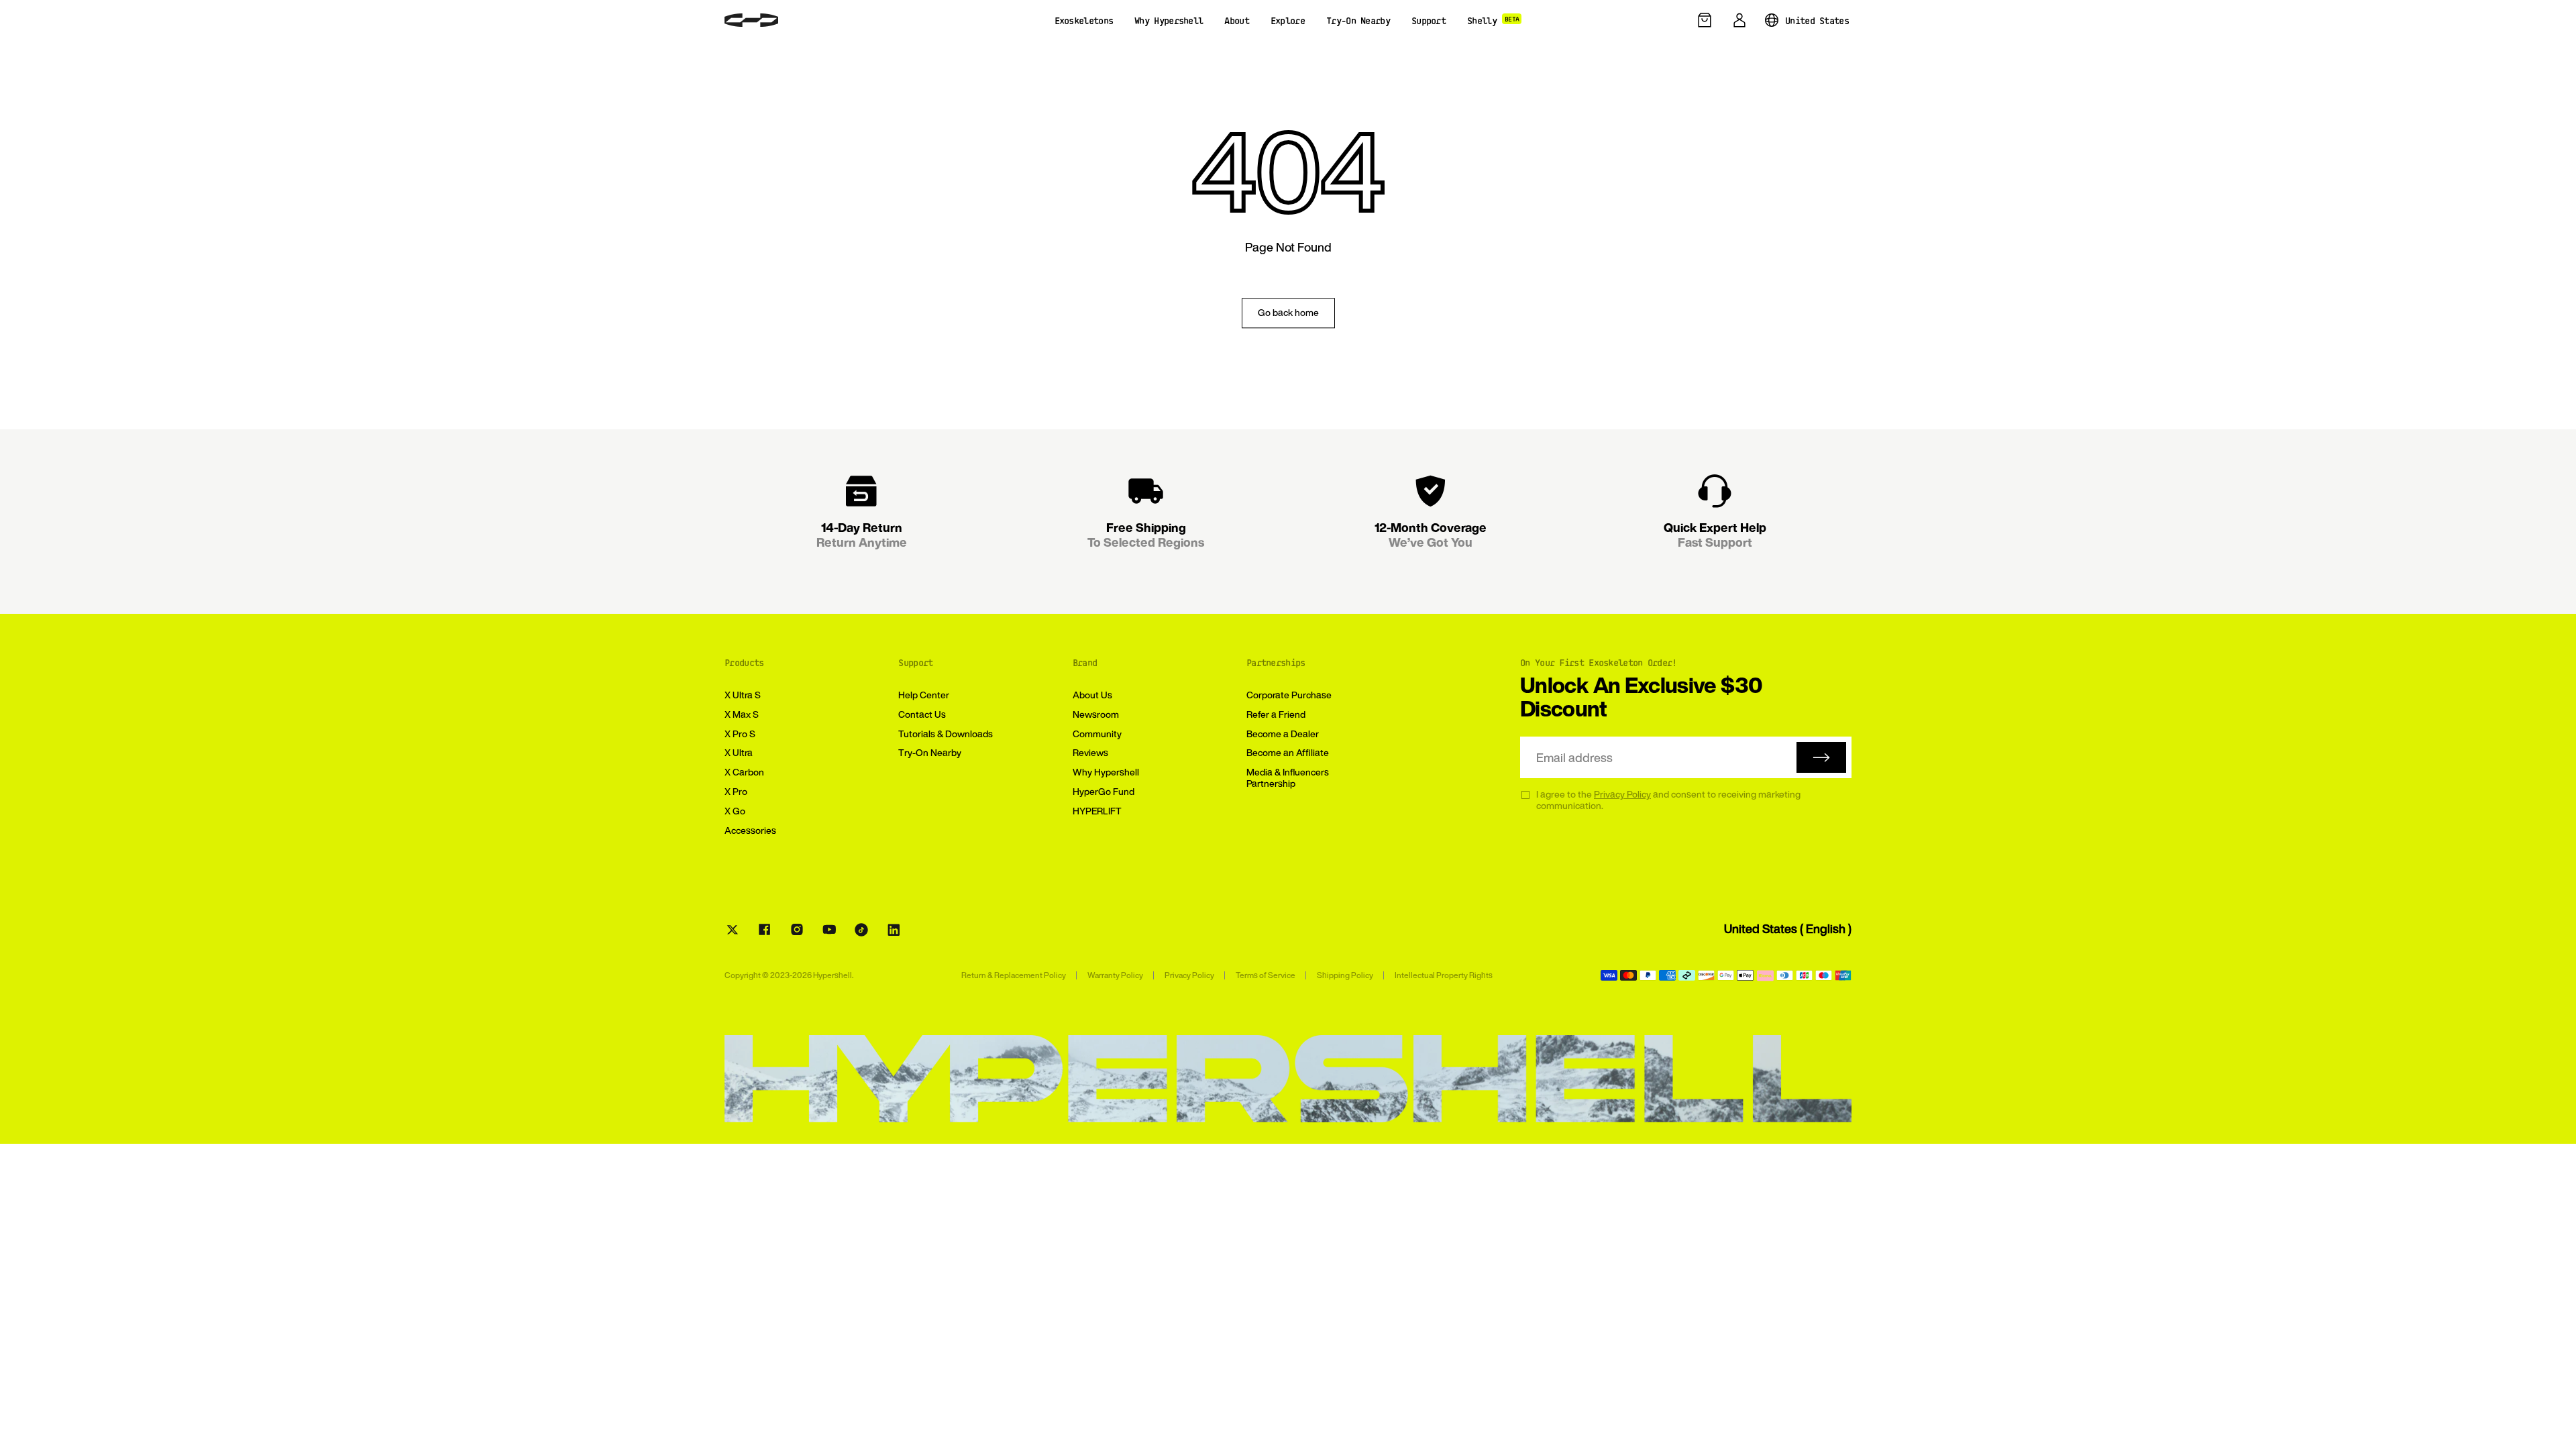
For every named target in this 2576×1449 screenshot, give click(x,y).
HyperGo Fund (1104, 791)
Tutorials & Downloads (946, 734)
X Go (735, 811)
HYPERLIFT (1097, 811)
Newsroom (1096, 714)
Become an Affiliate (1288, 752)
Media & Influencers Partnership (1288, 777)
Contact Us (922, 714)
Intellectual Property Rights (1444, 975)
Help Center (924, 695)
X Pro (736, 791)
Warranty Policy (1115, 975)
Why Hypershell (1106, 772)
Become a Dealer (1283, 734)
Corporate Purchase (1289, 695)
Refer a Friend (1276, 714)
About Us (1092, 695)
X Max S (742, 714)
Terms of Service (1266, 975)
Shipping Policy (1345, 975)
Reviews (1090, 752)
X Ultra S (743, 695)
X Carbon (744, 772)
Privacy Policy (1622, 794)
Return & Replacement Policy (1014, 975)
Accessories (750, 830)
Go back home (1288, 312)
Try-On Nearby (930, 752)
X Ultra (739, 752)
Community (1097, 734)
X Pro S (740, 734)
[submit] (1821, 757)
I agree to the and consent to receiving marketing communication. (1668, 800)
